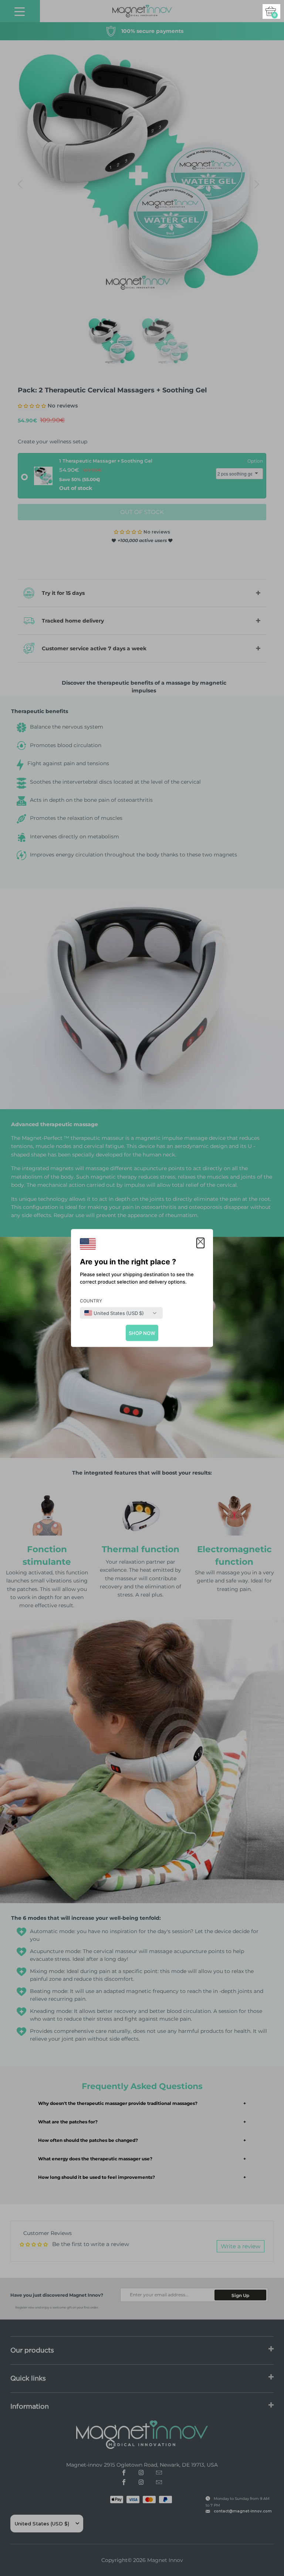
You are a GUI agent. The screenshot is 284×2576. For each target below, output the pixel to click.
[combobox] (114, 1313)
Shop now (142, 1333)
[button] (200, 1243)
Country (91, 1301)
